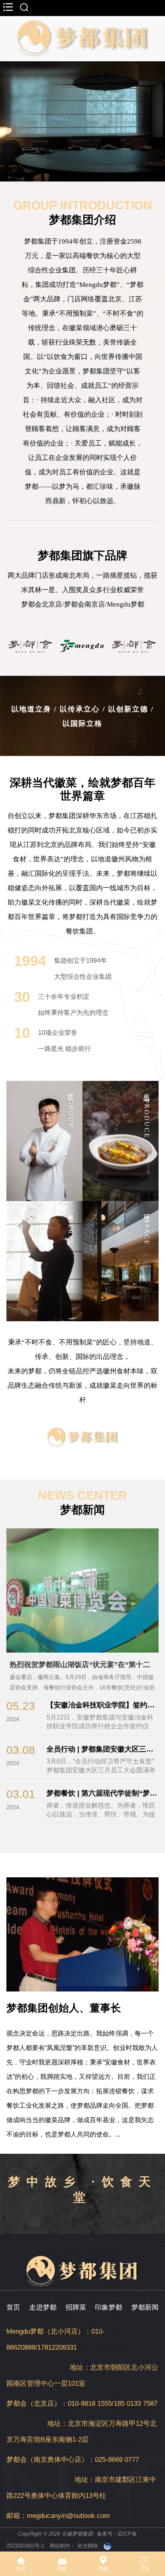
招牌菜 (76, 2307)
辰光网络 (88, 2546)
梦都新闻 (145, 2307)
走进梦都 (43, 2307)
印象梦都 (109, 2307)
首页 (13, 2307)
